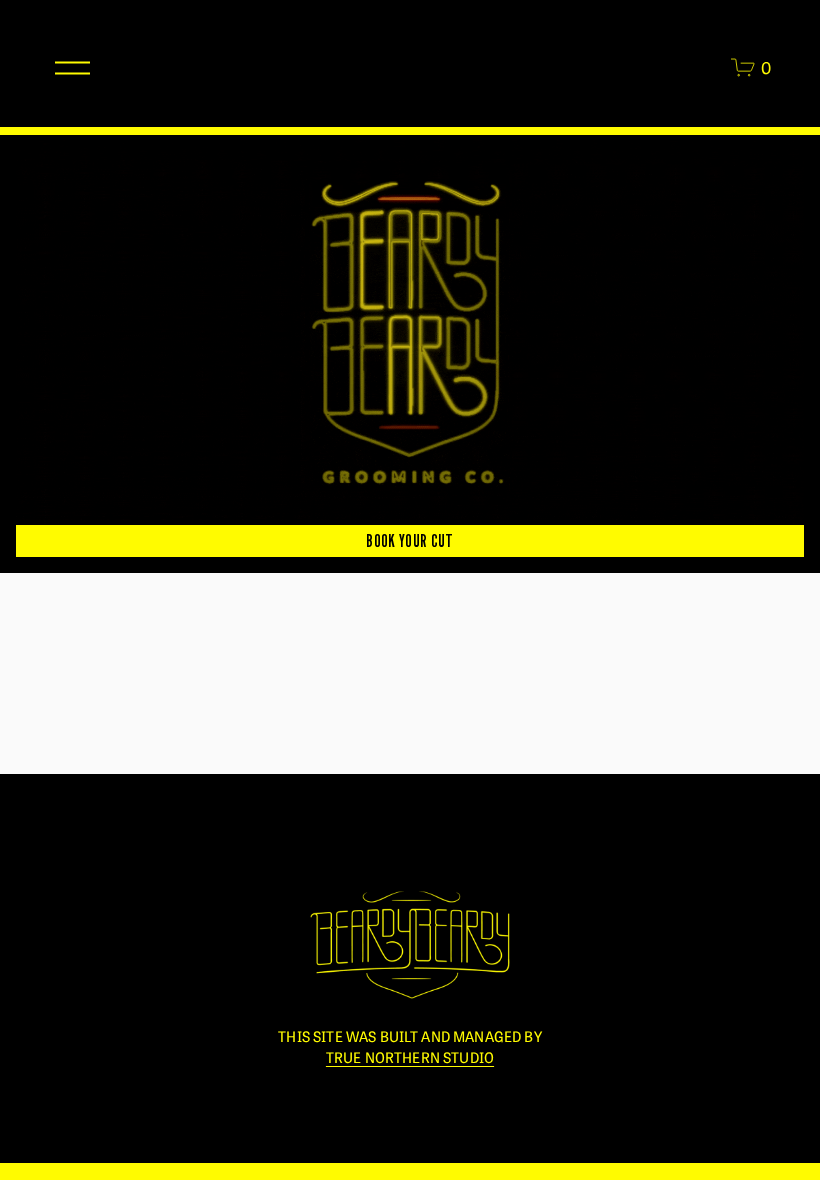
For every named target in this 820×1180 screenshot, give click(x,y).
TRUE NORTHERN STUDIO (410, 1057)
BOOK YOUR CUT (410, 540)
